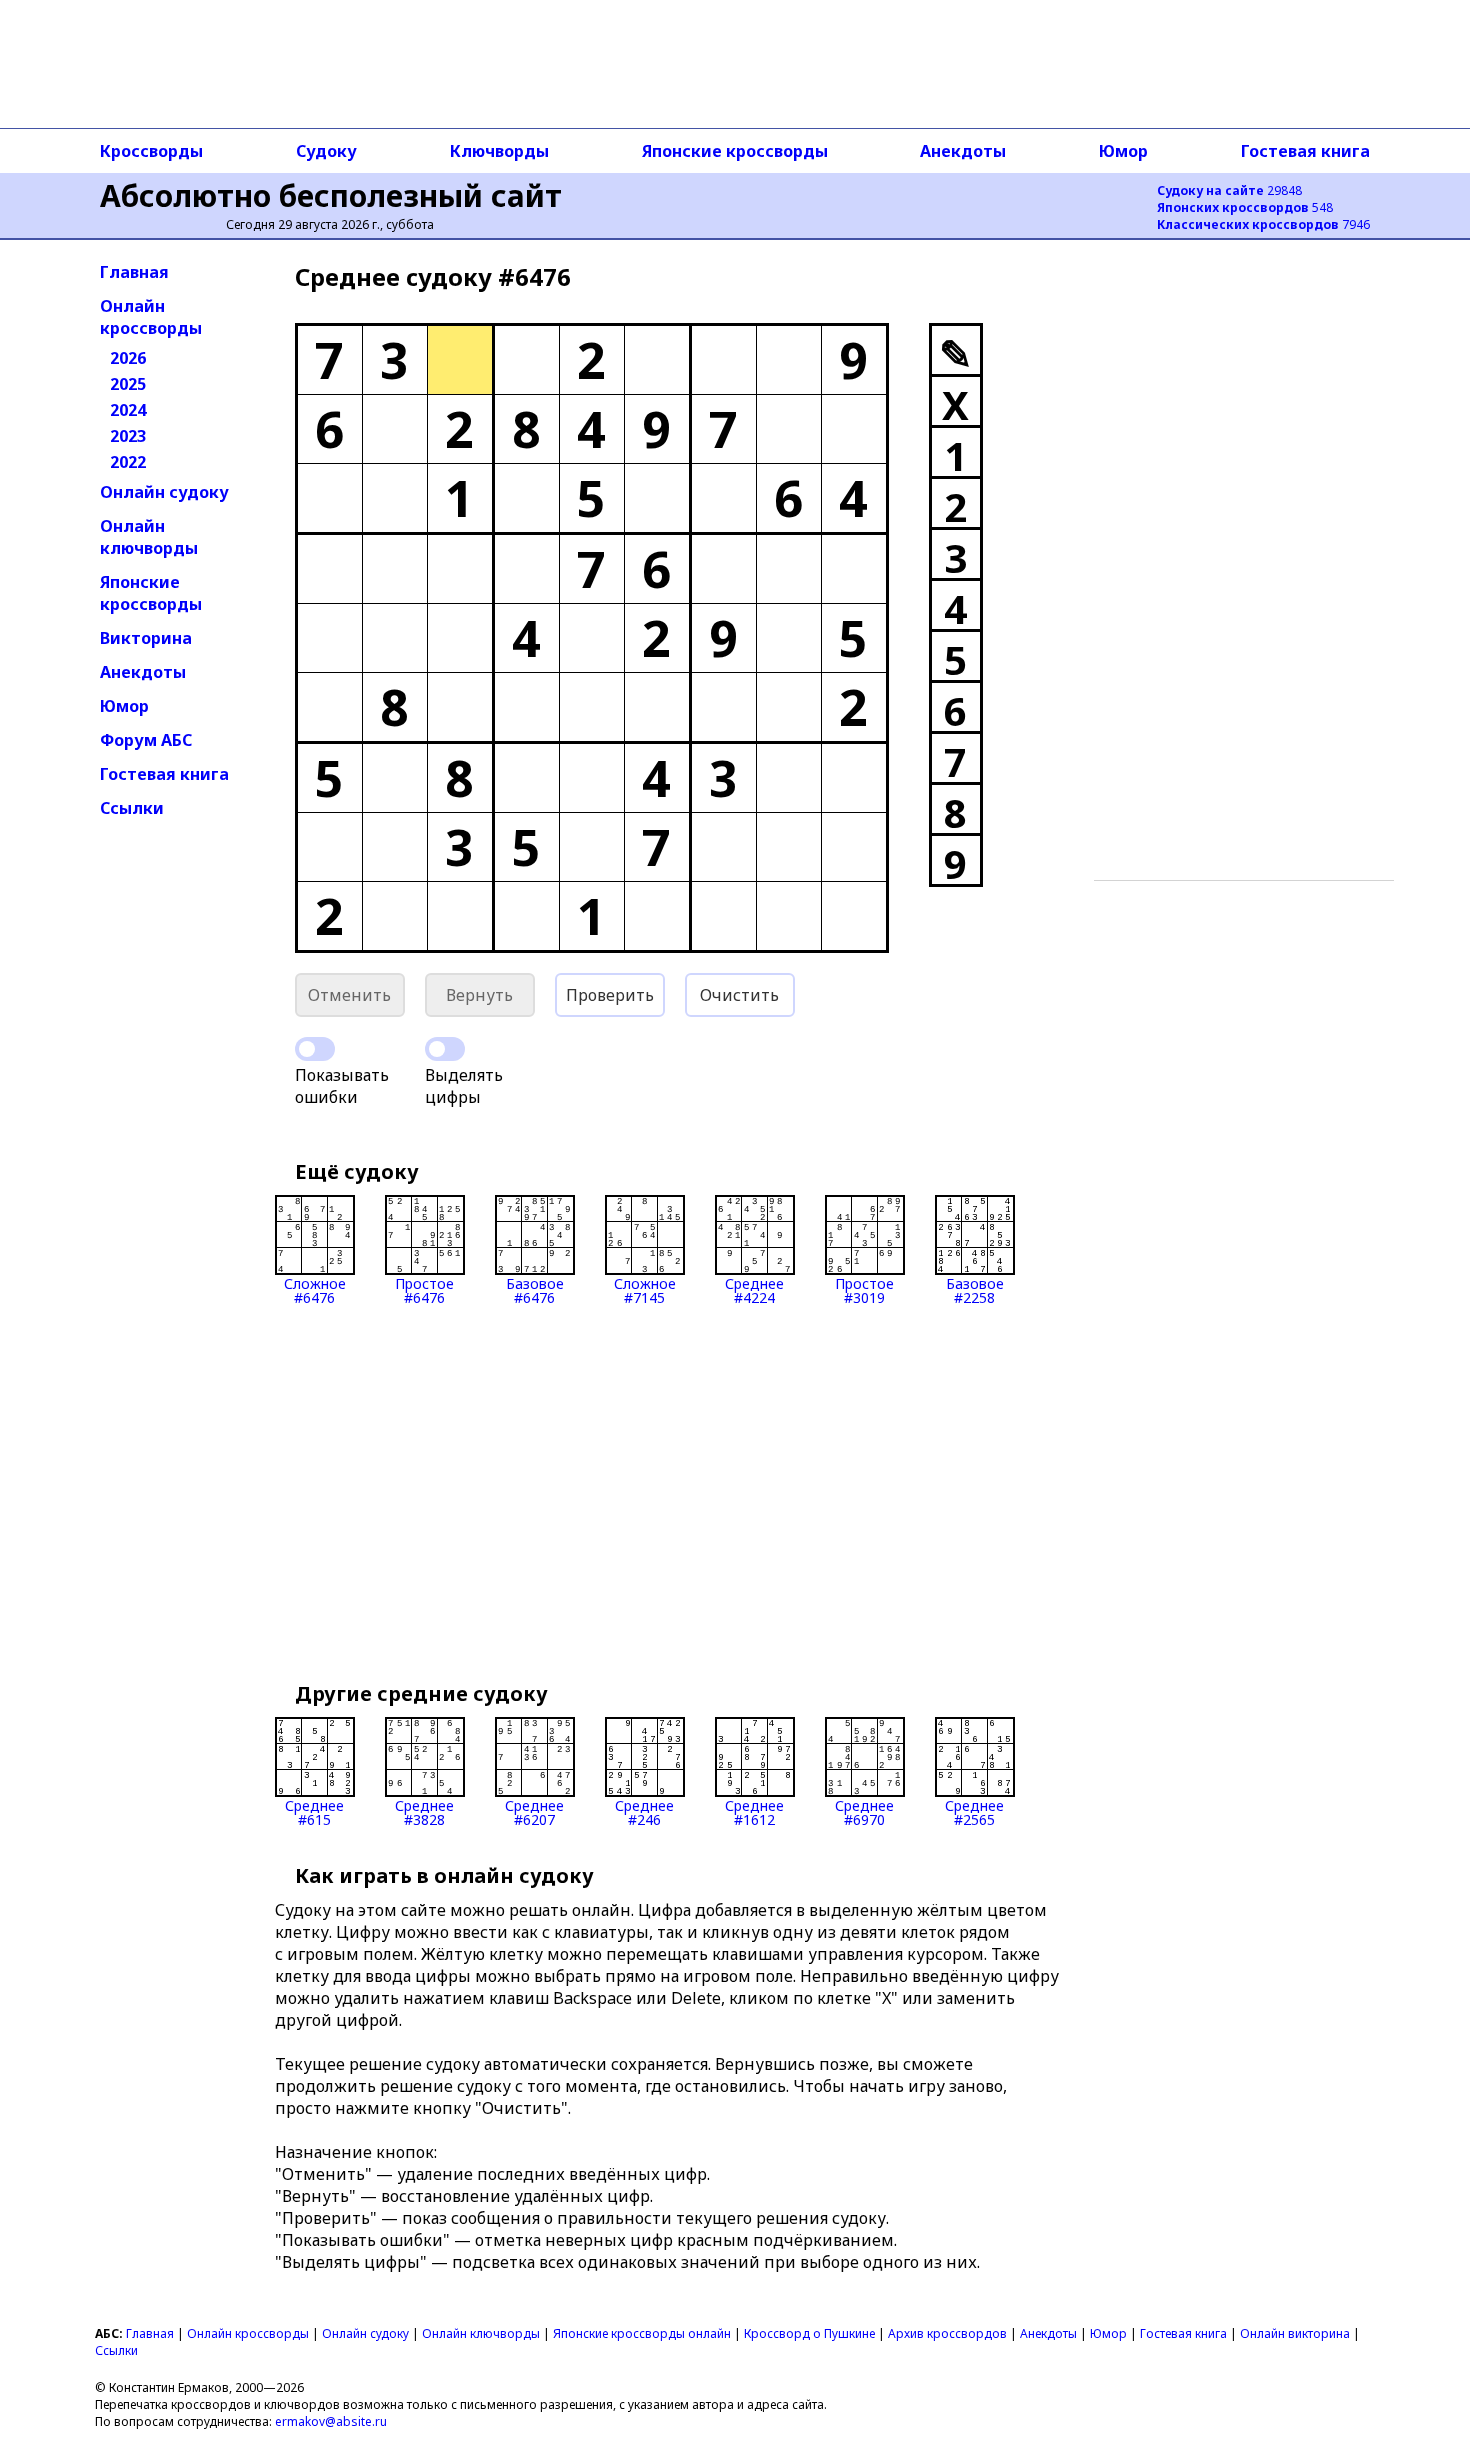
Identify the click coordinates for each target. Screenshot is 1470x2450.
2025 (128, 384)
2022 (128, 462)
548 (1245, 207)
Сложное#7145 (645, 1289)
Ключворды (499, 151)
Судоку (326, 151)
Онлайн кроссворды (151, 317)
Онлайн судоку (164, 492)
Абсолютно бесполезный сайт (331, 195)
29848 (1229, 190)
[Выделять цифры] (445, 1049)
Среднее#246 (644, 1811)
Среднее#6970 (864, 1811)
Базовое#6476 (535, 1289)
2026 (128, 358)
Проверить (610, 995)
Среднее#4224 (754, 1289)
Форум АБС (146, 740)
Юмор (1123, 151)
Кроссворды (151, 151)
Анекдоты (963, 151)
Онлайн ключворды (149, 537)
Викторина (146, 638)
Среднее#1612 (754, 1811)
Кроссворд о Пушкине (809, 2333)
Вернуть (479, 995)
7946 (1263, 224)
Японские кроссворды (735, 151)
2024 (128, 410)
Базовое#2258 (975, 1289)
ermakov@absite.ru (331, 2421)
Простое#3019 (864, 1289)
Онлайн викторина (1295, 2333)
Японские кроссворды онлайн (642, 2333)
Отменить (349, 995)
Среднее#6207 (534, 1811)
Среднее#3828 (424, 1811)
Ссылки (132, 808)
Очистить (739, 995)
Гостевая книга (1305, 151)
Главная (134, 272)
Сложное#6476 (315, 1289)
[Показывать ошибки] (315, 1049)
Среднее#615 (314, 1811)
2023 (128, 436)
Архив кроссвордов (947, 2333)
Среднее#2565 (974, 1811)
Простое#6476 (424, 1289)
